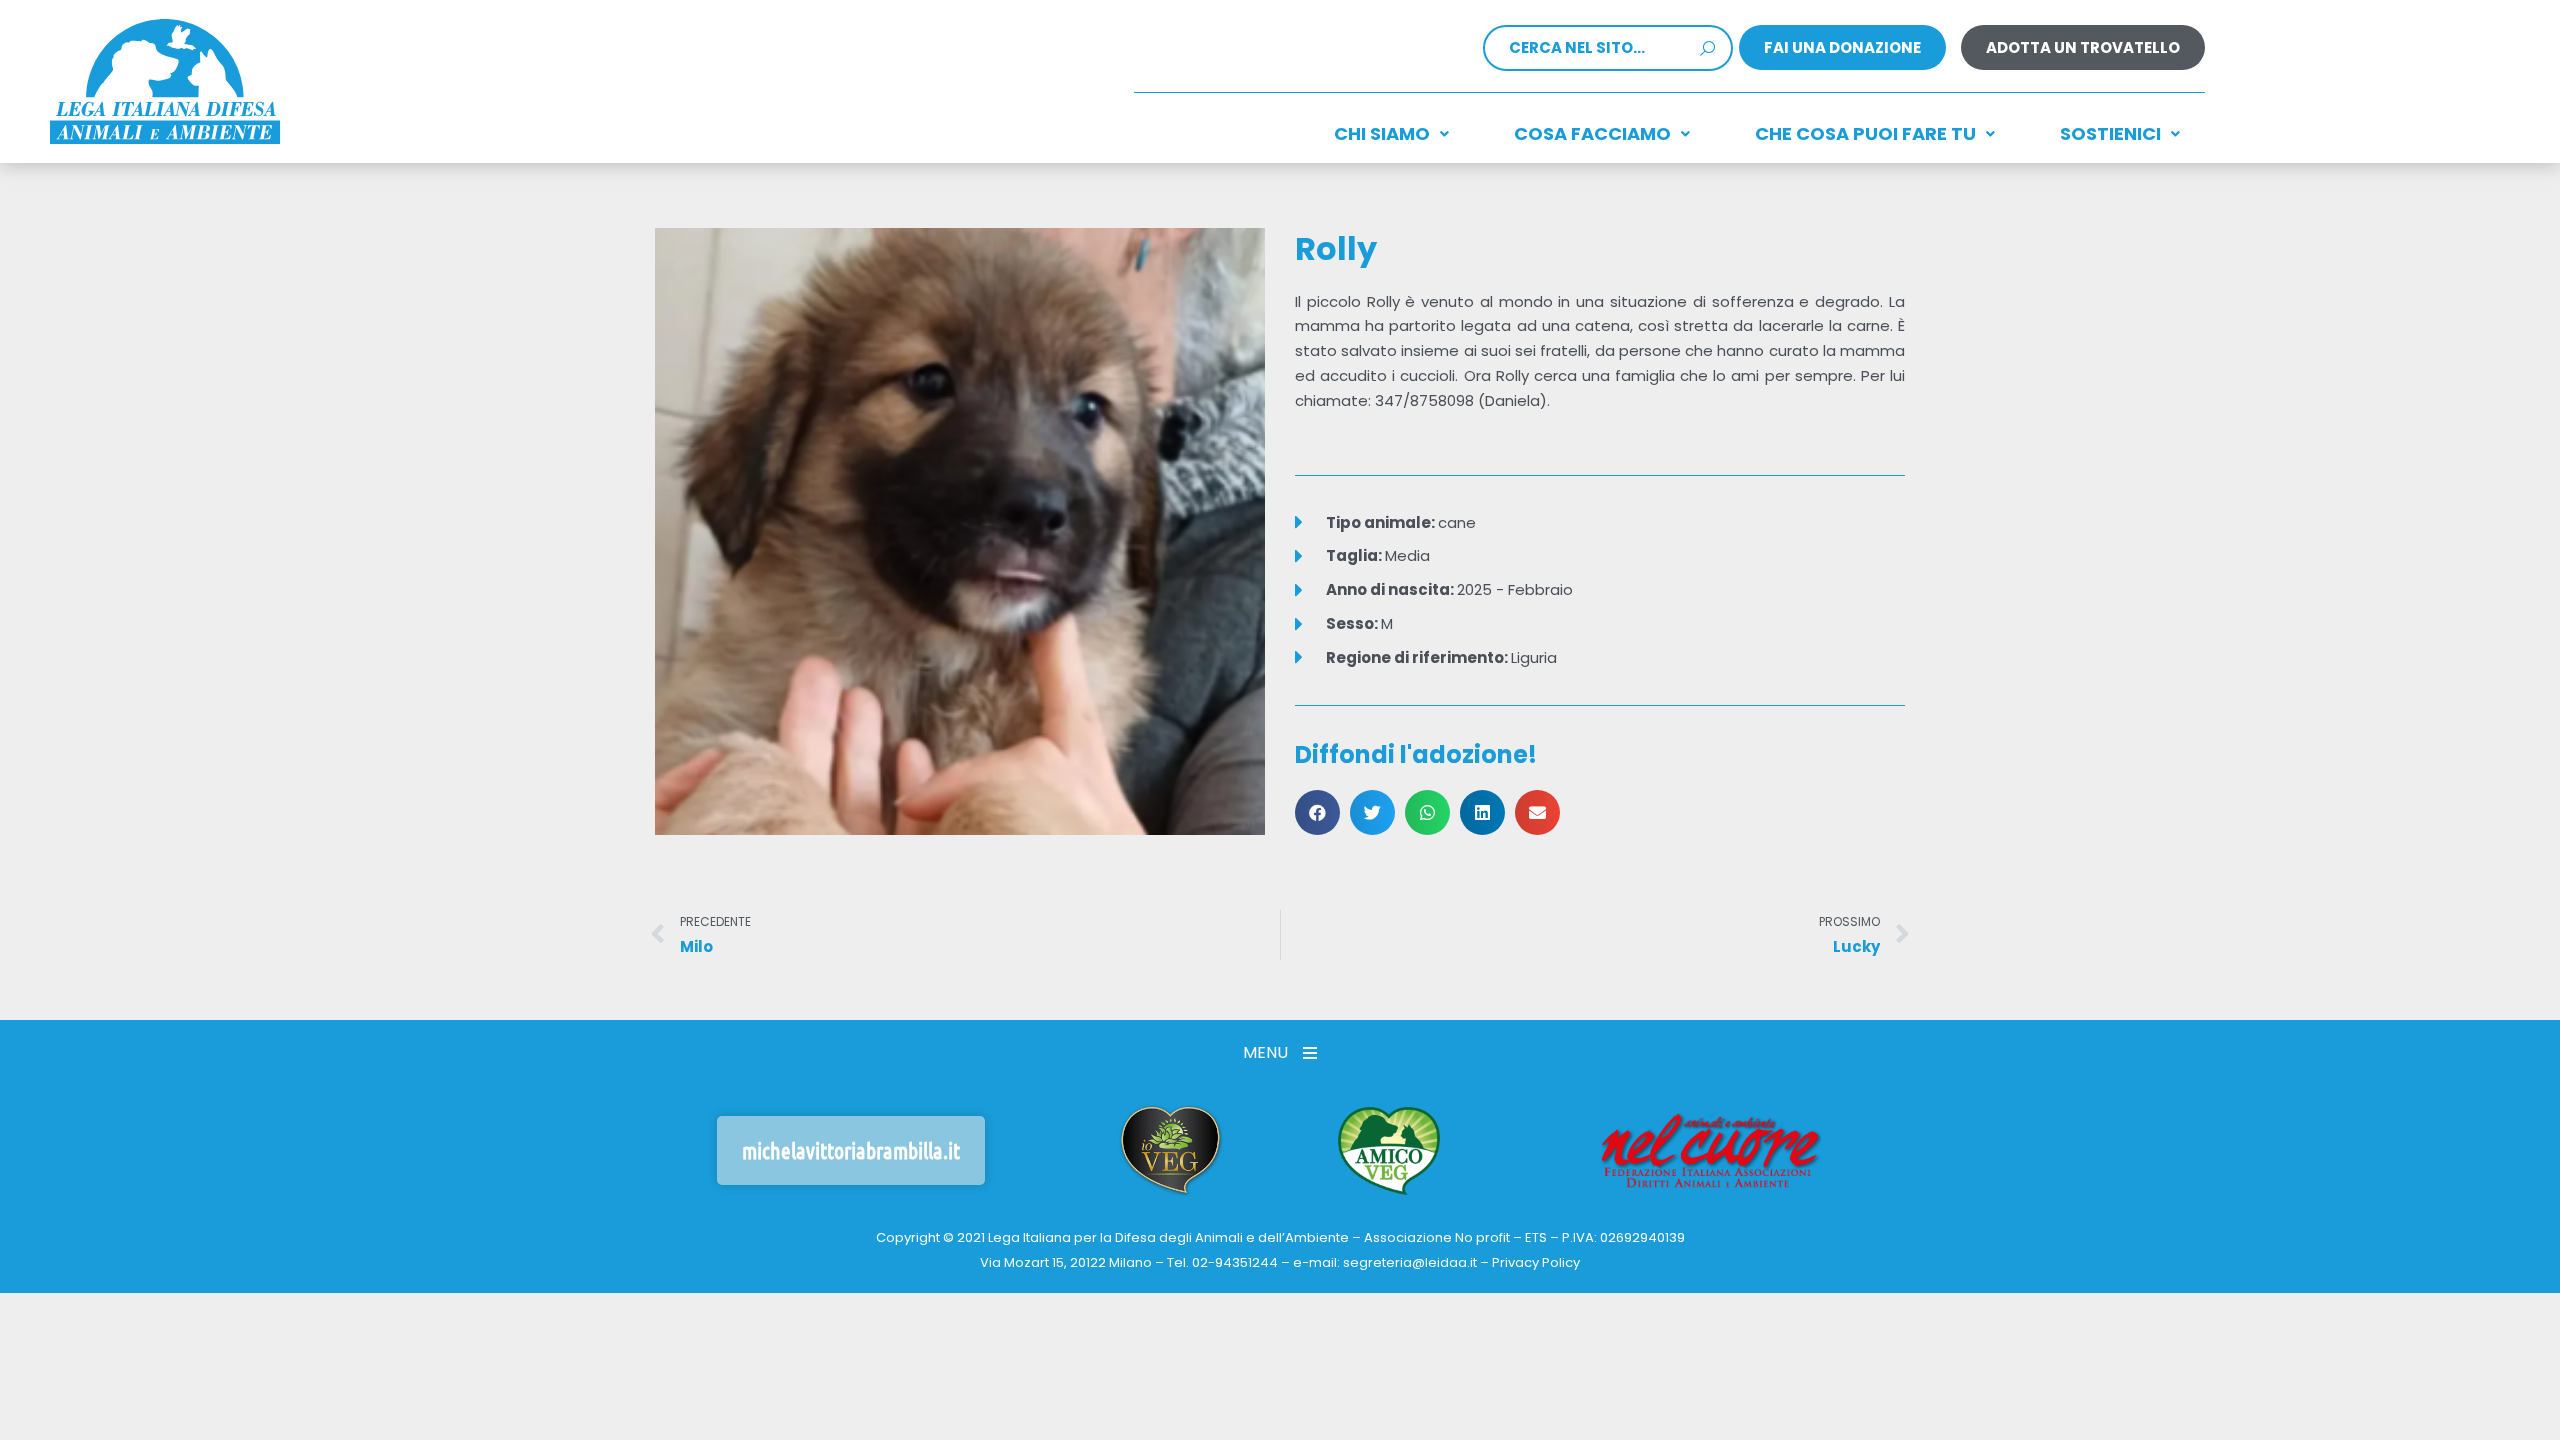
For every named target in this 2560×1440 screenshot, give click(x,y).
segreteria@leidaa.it (1410, 1262)
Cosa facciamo (1592, 133)
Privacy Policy (1536, 1262)
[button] (1317, 812)
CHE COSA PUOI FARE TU (1865, 133)
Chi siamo (1382, 133)
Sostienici (2110, 133)
